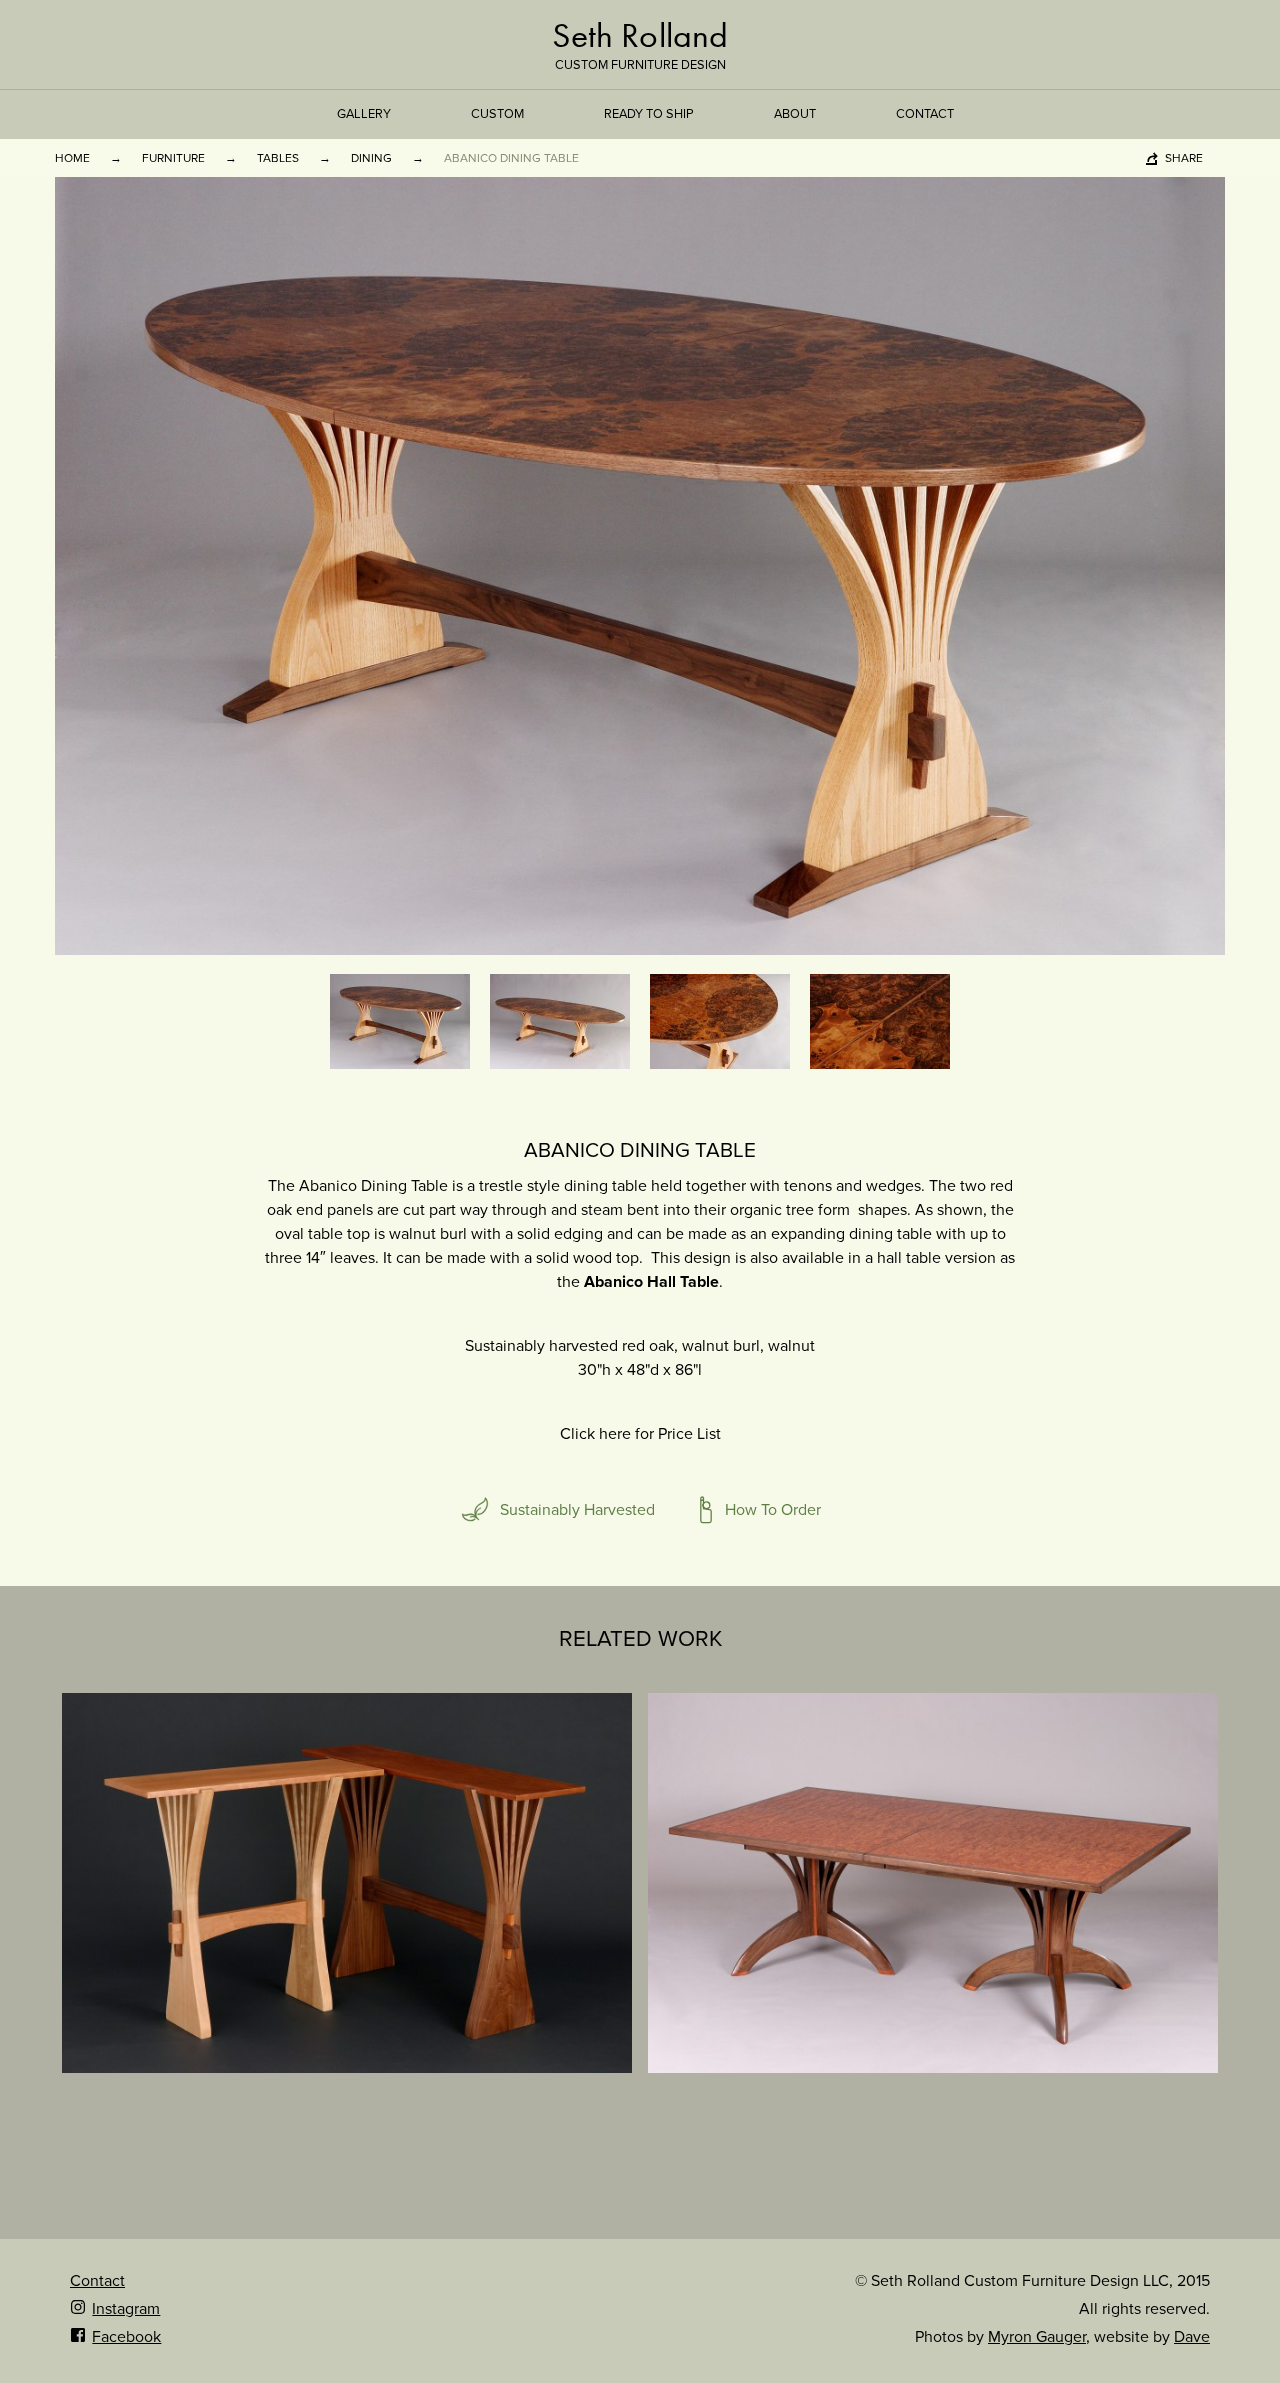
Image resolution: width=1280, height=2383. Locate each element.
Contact (925, 114)
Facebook (126, 2337)
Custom (497, 114)
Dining (371, 158)
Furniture (173, 158)
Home (72, 158)
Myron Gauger (1037, 2337)
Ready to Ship (649, 114)
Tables (278, 158)
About (795, 114)
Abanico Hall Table (651, 1282)
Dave (1192, 2337)
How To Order (773, 1510)
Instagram (126, 2309)
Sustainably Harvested (577, 1510)
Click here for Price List (640, 1434)
